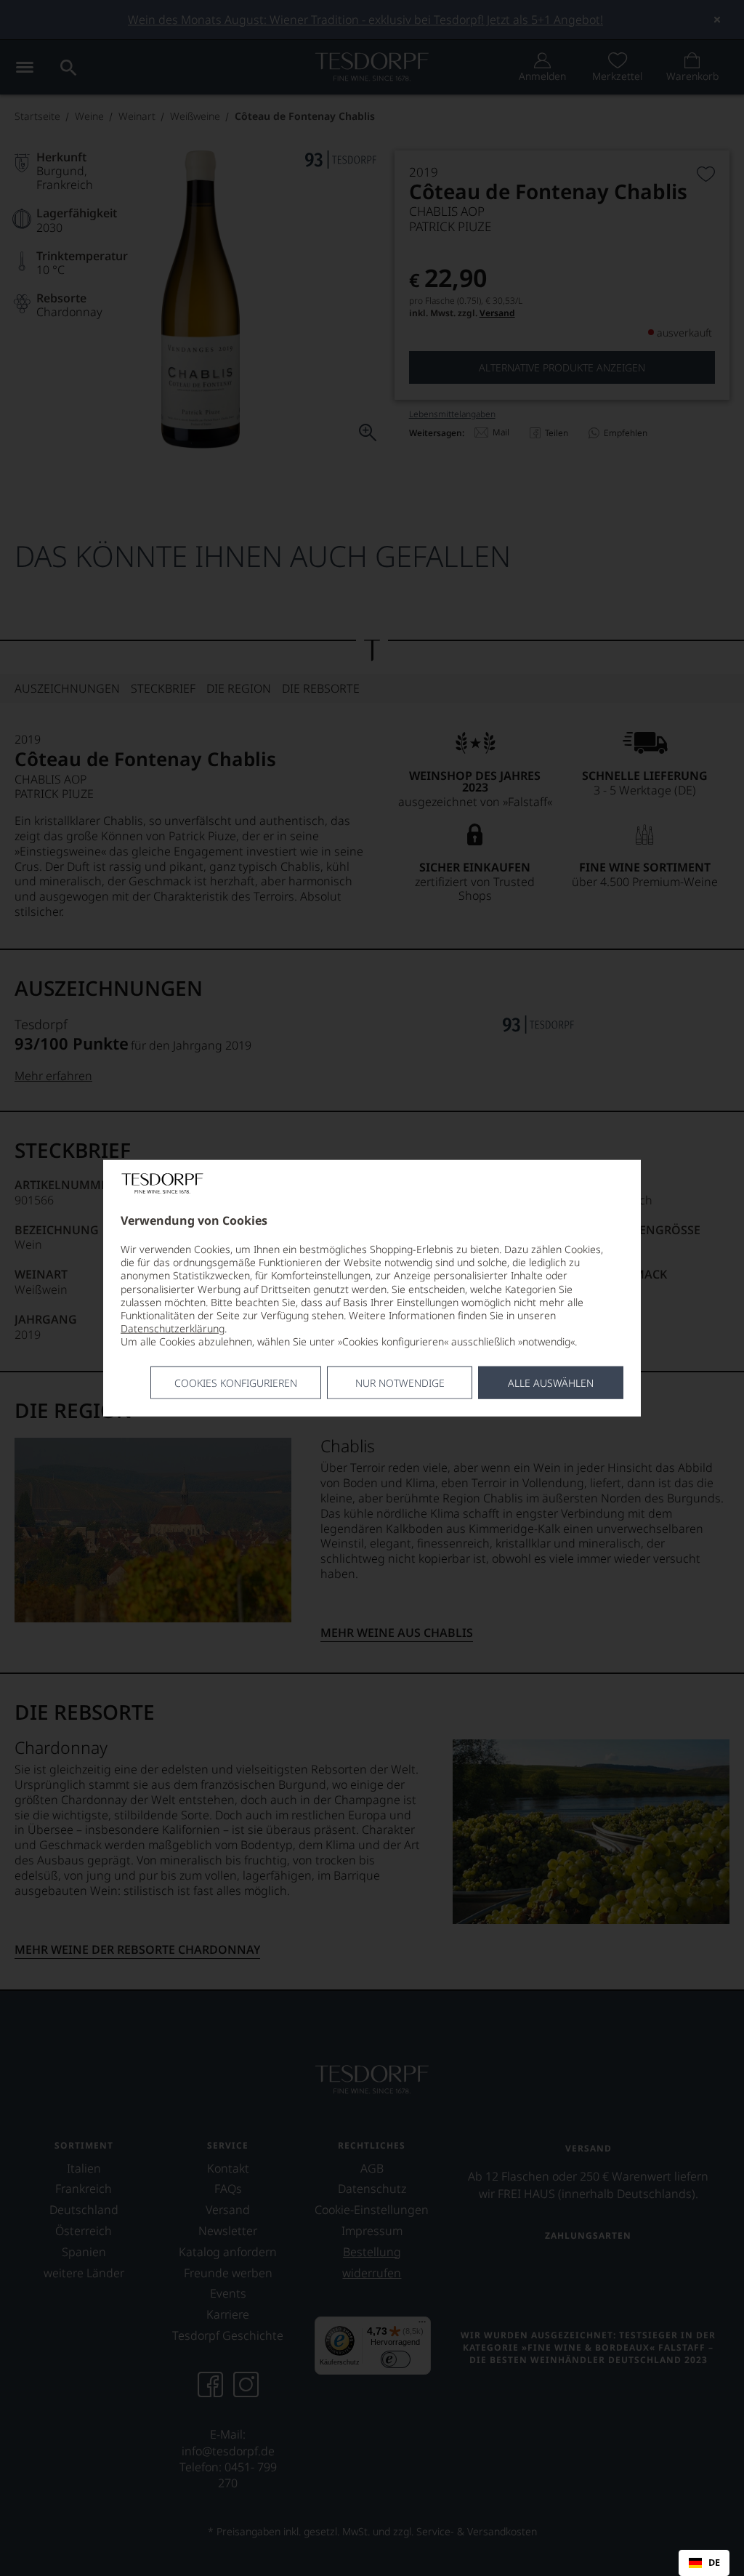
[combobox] (704, 2563)
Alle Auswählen (551, 1382)
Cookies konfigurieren (236, 1382)
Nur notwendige (400, 1382)
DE (714, 2563)
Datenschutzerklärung (173, 1328)
